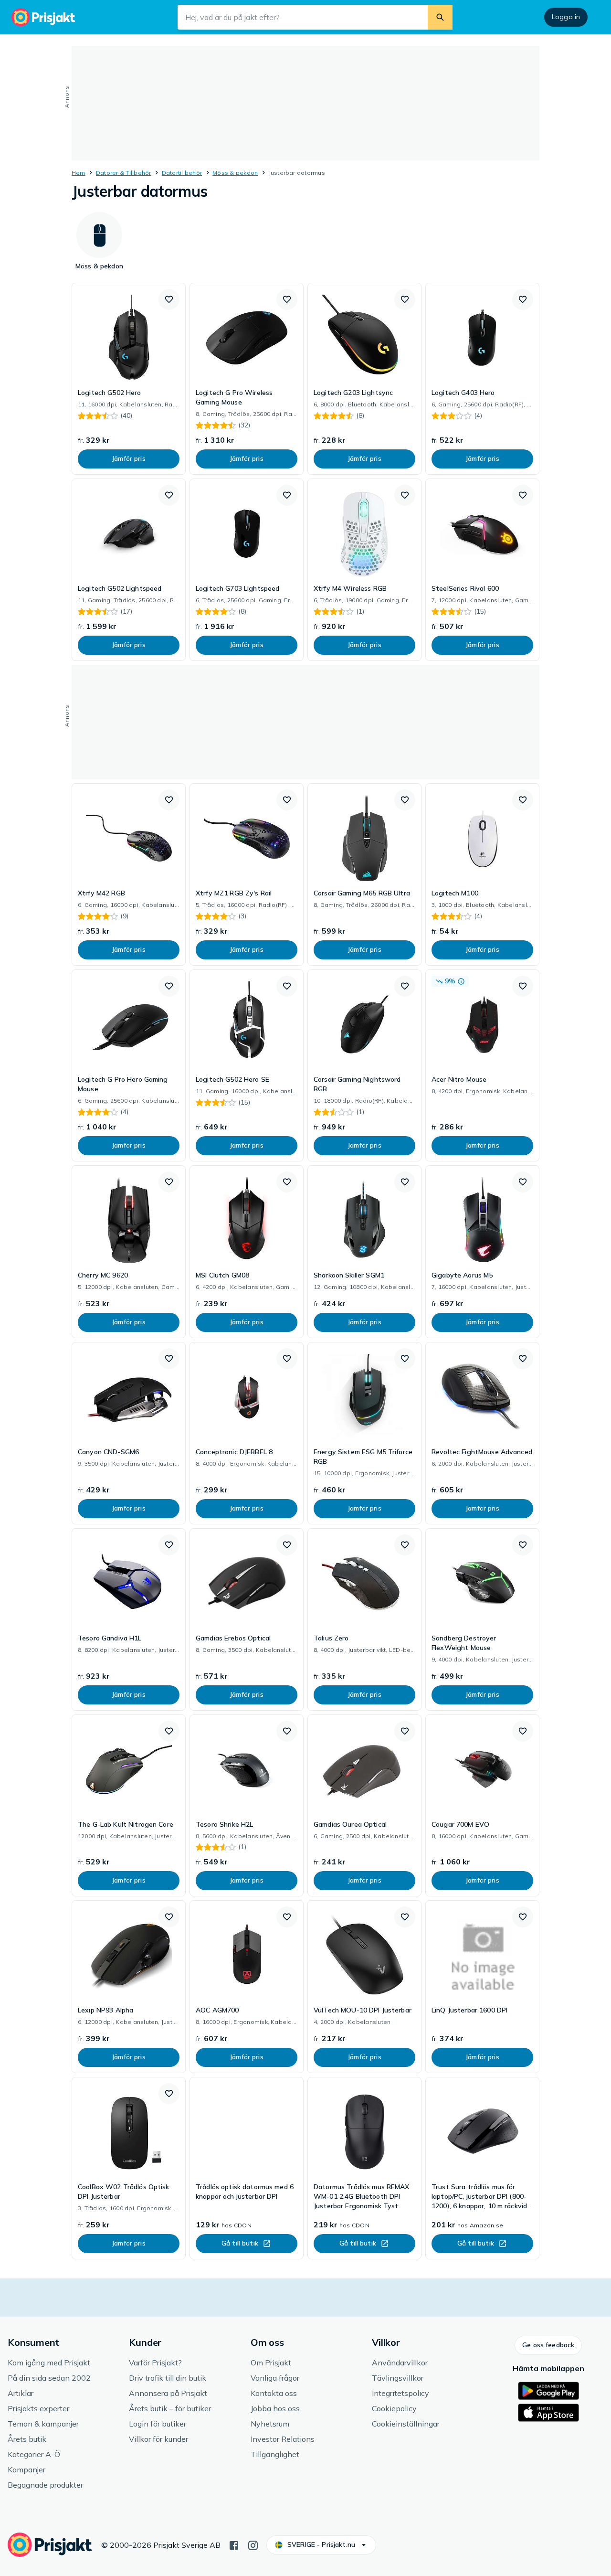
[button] (169, 299)
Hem (79, 173)
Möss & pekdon (235, 173)
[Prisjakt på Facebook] (234, 2544)
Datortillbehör (182, 173)
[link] (129, 379)
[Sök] (440, 17)
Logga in (566, 17)
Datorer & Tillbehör (124, 173)
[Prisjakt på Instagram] (253, 2544)
